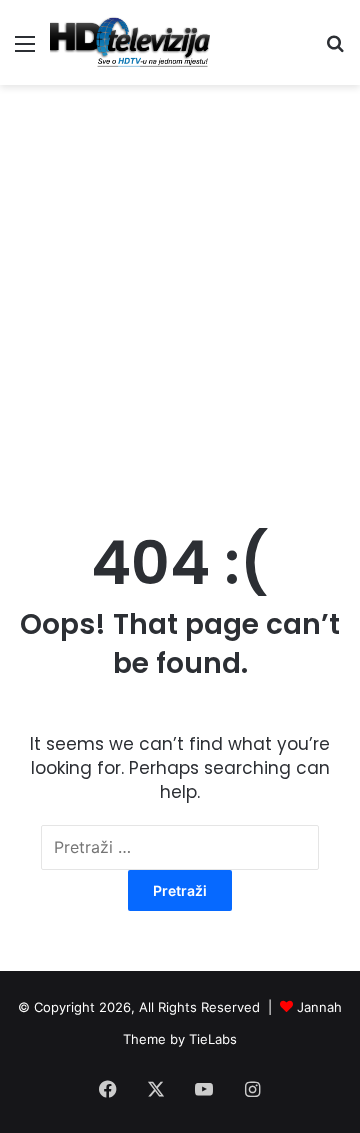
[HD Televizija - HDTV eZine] (130, 42)
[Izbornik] (25, 50)
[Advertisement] (180, 285)
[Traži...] (335, 50)
